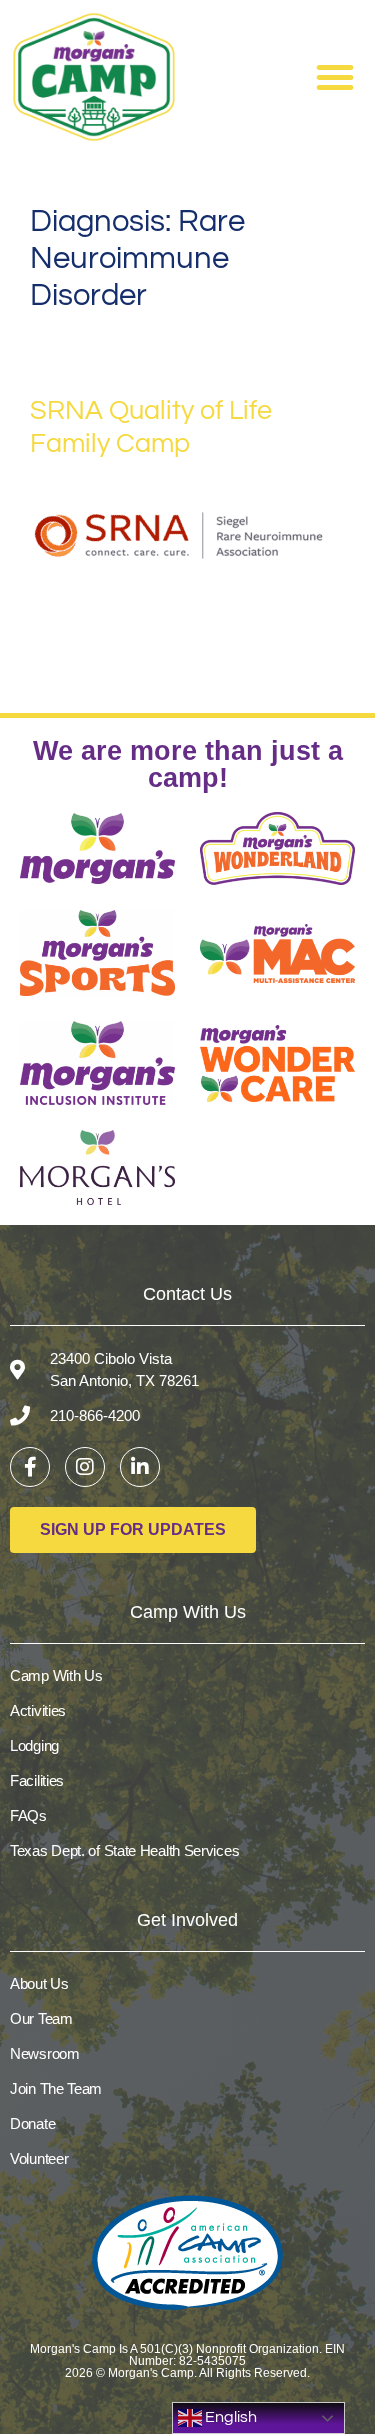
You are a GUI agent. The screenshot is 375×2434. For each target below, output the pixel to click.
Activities (38, 1710)
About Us (39, 1983)
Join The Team (56, 2088)
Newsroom (45, 2053)
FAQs (28, 1815)
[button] (335, 77)
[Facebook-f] (30, 1467)
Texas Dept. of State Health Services (124, 1850)
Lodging (34, 1745)
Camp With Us (56, 1675)
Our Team (41, 2018)
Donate (32, 2123)
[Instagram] (85, 1467)
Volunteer (39, 2158)
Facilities (37, 1780)
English (229, 2417)
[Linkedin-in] (140, 1467)
